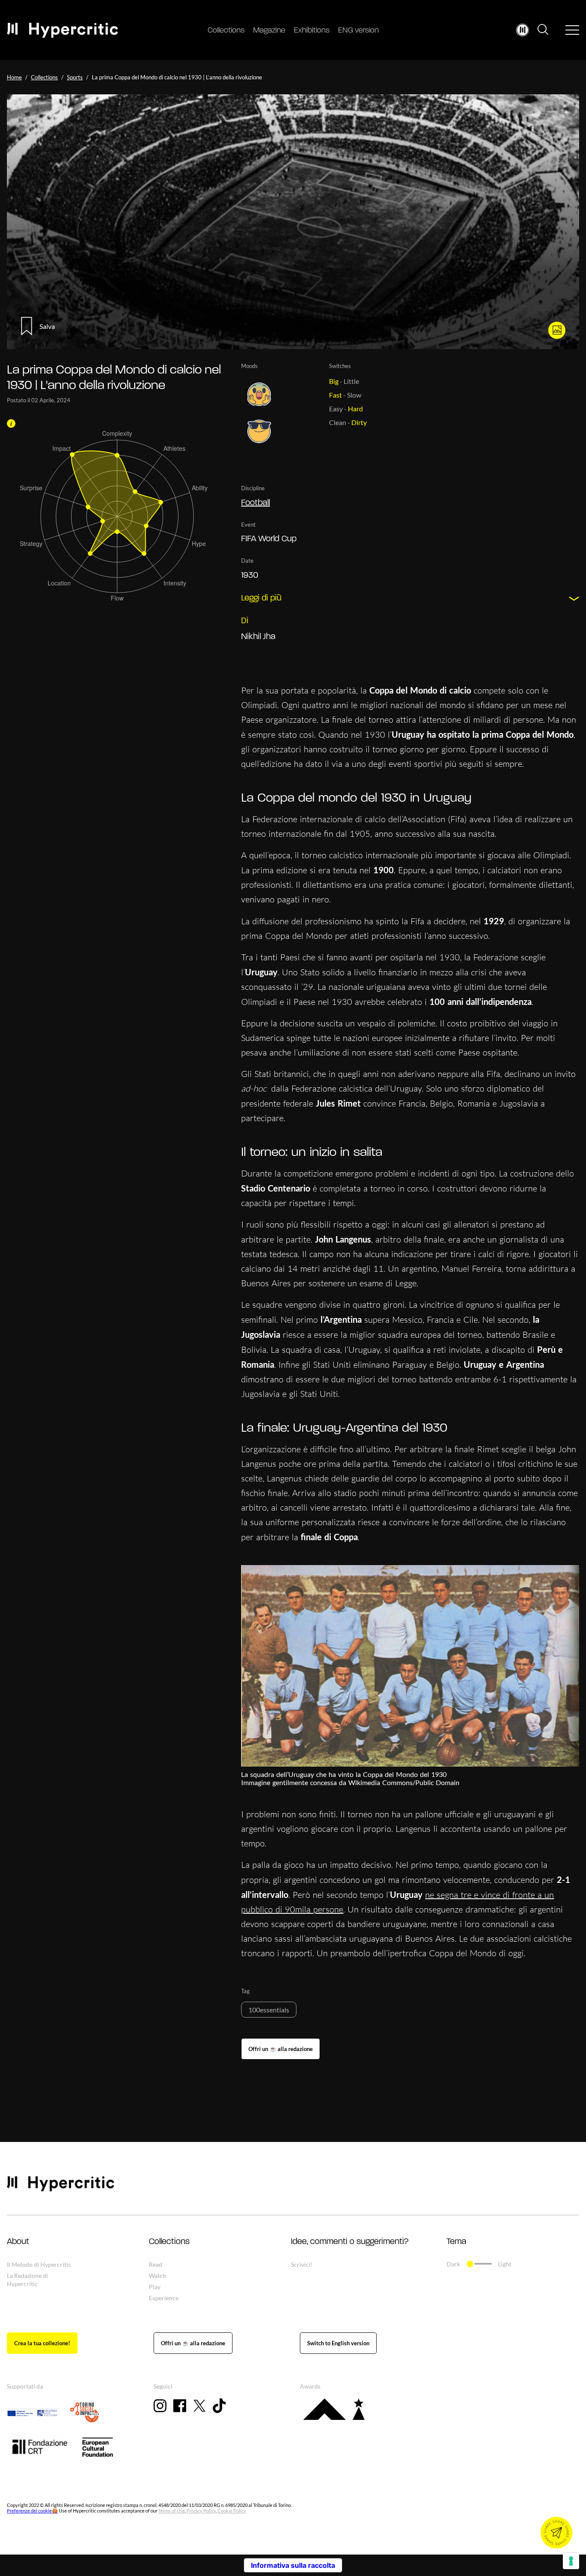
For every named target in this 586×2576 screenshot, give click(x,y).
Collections (226, 31)
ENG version (358, 31)
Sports (75, 77)
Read (156, 2264)
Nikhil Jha (258, 637)
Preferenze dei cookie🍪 (32, 2511)
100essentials (269, 2010)
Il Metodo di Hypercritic (39, 2264)
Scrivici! (302, 2264)
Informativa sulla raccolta (293, 2565)
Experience (164, 2298)
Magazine (269, 31)
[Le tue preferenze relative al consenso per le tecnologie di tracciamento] (571, 2561)
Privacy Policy (201, 2511)
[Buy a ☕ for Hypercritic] (281, 2049)
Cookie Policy (232, 2511)
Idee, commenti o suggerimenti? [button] (350, 2242)
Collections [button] (169, 2242)
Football (255, 503)
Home (14, 77)
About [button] (18, 2242)
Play (155, 2287)
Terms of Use (172, 2511)
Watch (157, 2276)
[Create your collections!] (42, 2343)
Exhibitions (312, 31)
